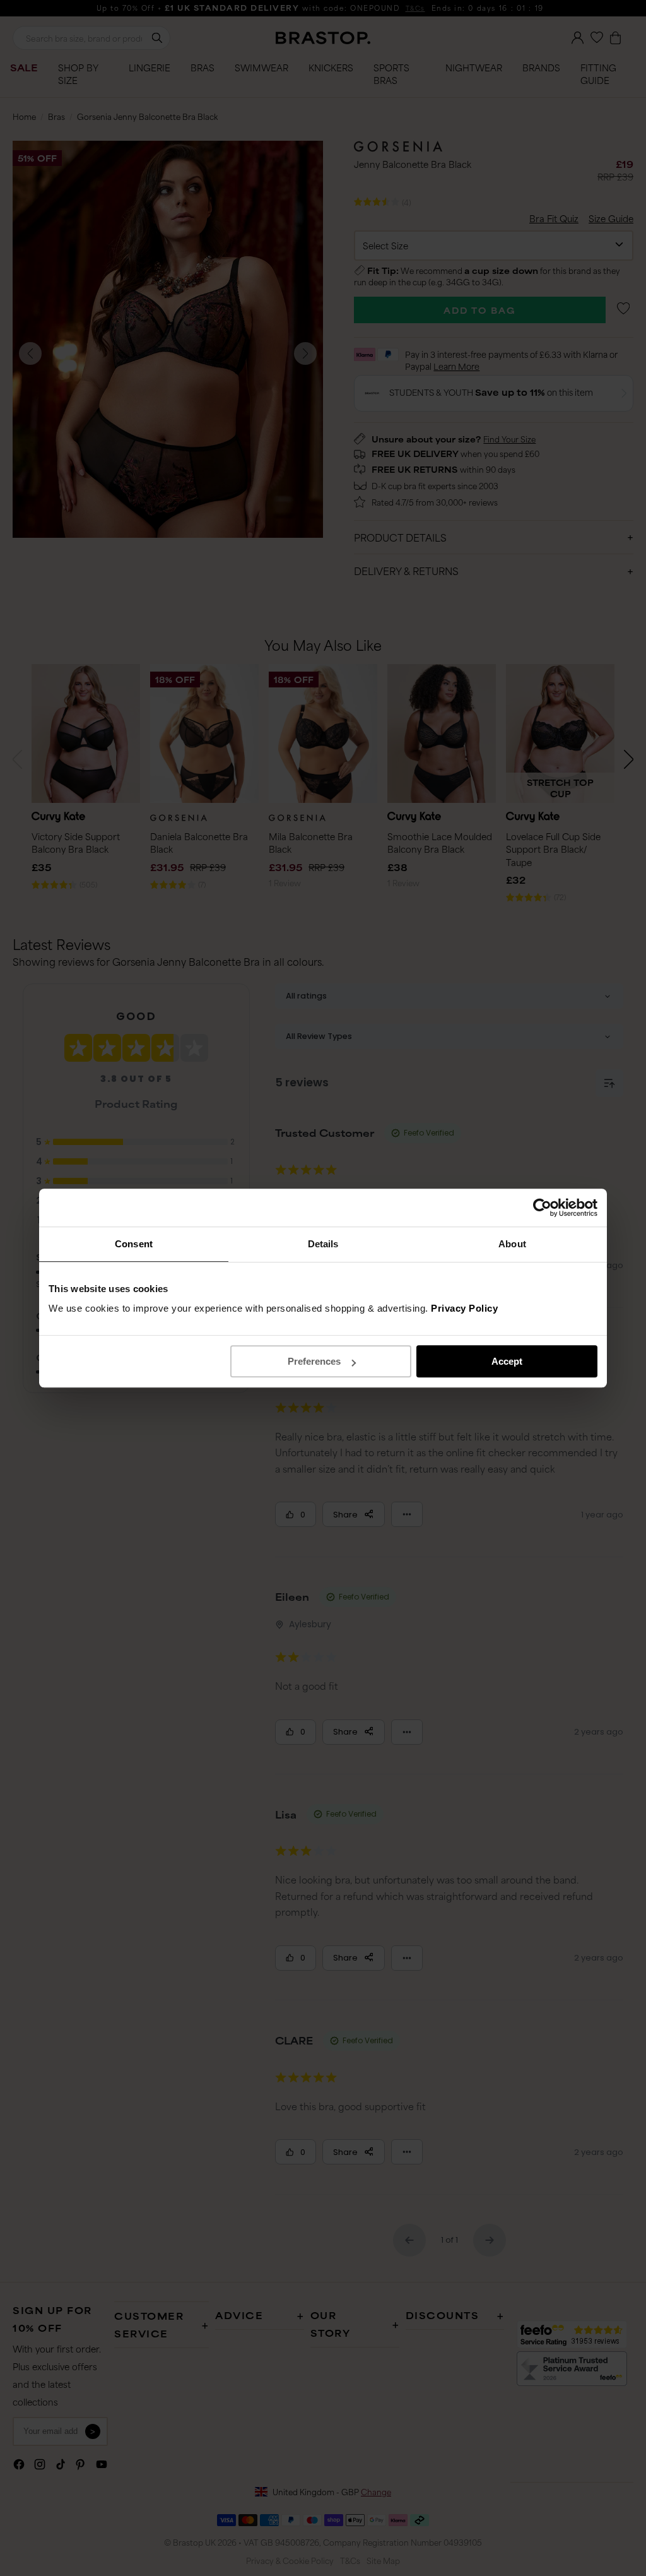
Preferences (314, 1361)
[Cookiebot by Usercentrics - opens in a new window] (542, 1208)
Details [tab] (323, 1244)
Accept (507, 1361)
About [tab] (512, 1244)
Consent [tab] (134, 1244)
